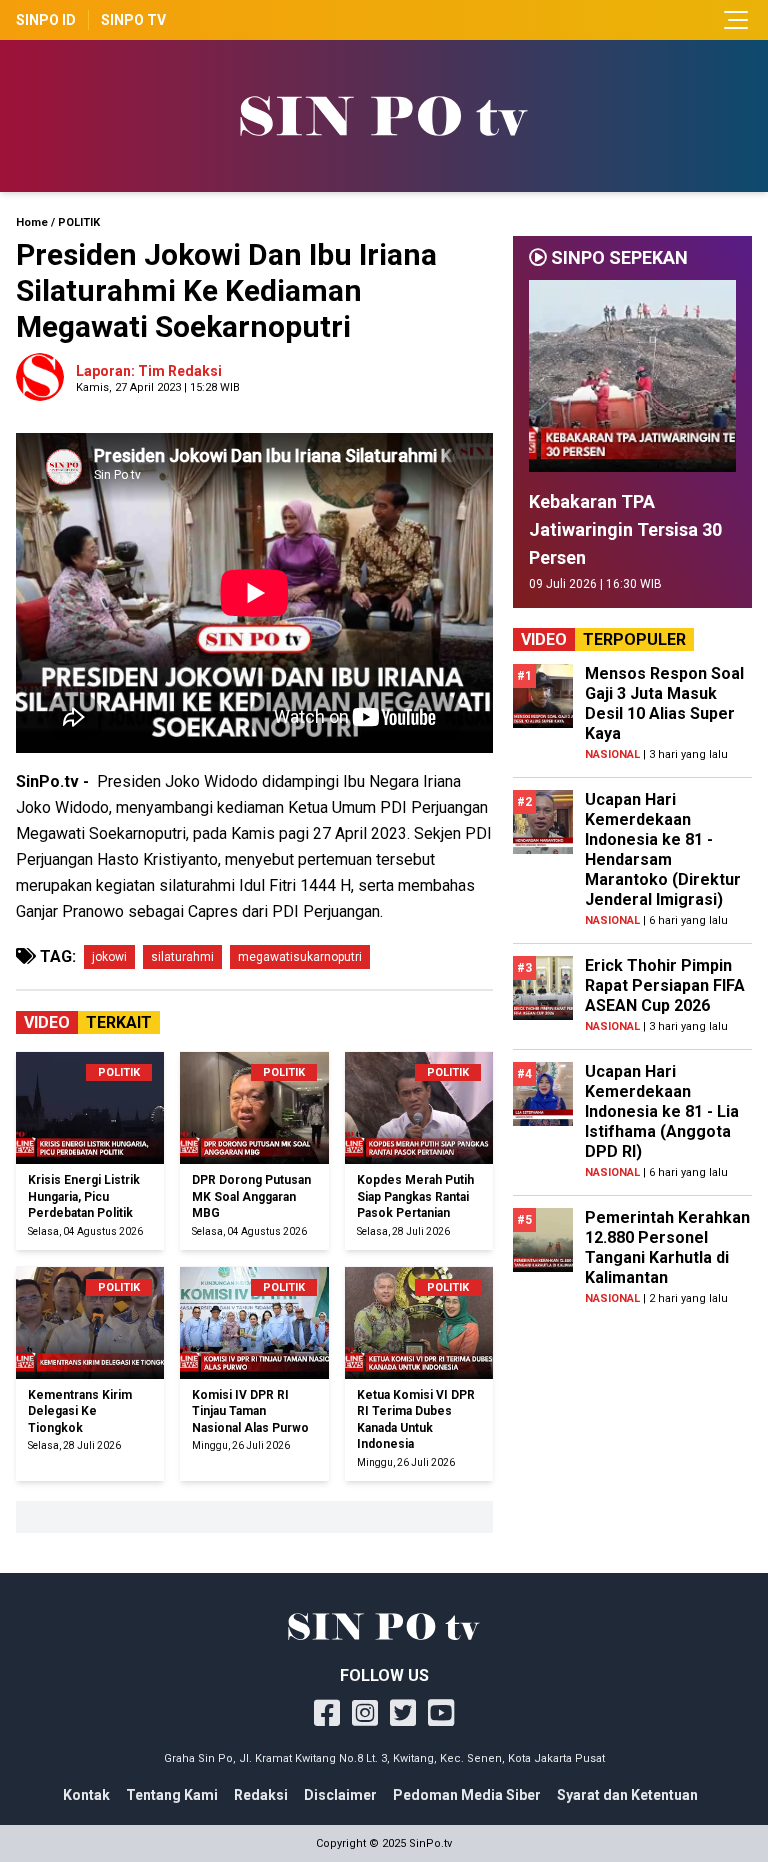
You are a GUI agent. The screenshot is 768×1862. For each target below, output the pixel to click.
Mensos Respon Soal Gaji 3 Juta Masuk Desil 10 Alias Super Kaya (664, 703)
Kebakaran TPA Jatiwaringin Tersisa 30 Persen (625, 529)
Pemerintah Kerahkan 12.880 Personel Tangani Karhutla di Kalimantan (667, 1247)
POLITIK (79, 222)
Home (32, 222)
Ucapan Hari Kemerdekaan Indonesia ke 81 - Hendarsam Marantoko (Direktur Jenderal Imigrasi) (663, 849)
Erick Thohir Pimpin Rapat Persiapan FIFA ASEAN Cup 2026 (665, 985)
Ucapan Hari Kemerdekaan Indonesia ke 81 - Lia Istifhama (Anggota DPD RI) (662, 1111)
